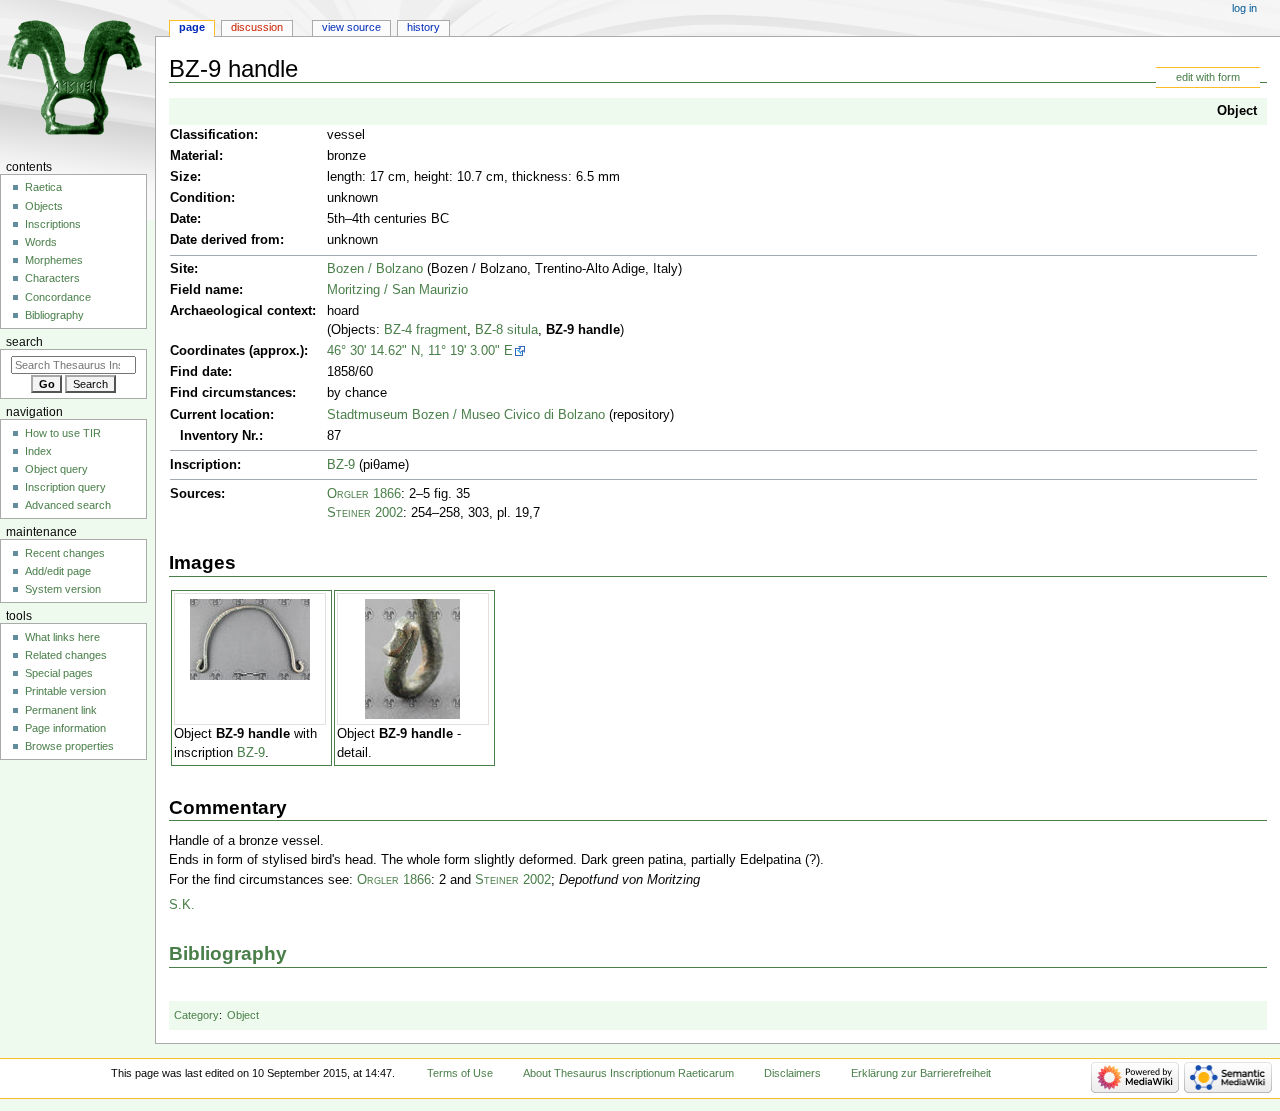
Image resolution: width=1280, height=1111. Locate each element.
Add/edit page (58, 571)
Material (194, 156)
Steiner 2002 (365, 513)
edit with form (1208, 77)
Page (192, 27)
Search (24, 342)
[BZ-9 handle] (250, 639)
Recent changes (65, 553)
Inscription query (65, 487)
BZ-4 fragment (425, 330)
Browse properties (69, 746)
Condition (200, 198)
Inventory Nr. (219, 436)
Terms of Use (460, 1073)
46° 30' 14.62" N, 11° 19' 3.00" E (420, 351)
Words (41, 242)
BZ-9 (341, 465)
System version (63, 589)
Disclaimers (792, 1073)
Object (1237, 111)
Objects (44, 206)
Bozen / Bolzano (375, 269)
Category (196, 1015)
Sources (195, 494)
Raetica (43, 187)
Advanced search (68, 505)
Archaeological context (241, 311)
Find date (199, 372)
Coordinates (207, 351)
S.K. (182, 905)
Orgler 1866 (364, 494)
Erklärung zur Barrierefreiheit (921, 1073)
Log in (1244, 8)
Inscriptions (53, 224)
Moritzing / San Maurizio (397, 290)
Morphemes (54, 260)
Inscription (203, 465)
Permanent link (61, 710)
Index (38, 451)
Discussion (257, 27)
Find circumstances (231, 393)
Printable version (65, 691)
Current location (220, 415)
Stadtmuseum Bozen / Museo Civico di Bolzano (466, 415)
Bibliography (228, 953)
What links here (62, 637)
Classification (212, 135)
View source (351, 27)
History (423, 27)
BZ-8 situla (506, 330)
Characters (52, 278)
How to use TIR (63, 433)
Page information (65, 728)
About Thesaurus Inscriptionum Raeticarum (628, 1073)
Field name (204, 290)
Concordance (58, 297)
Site (182, 269)
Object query (56, 469)
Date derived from (225, 240)
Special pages (59, 673)
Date (183, 219)
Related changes (66, 655)
